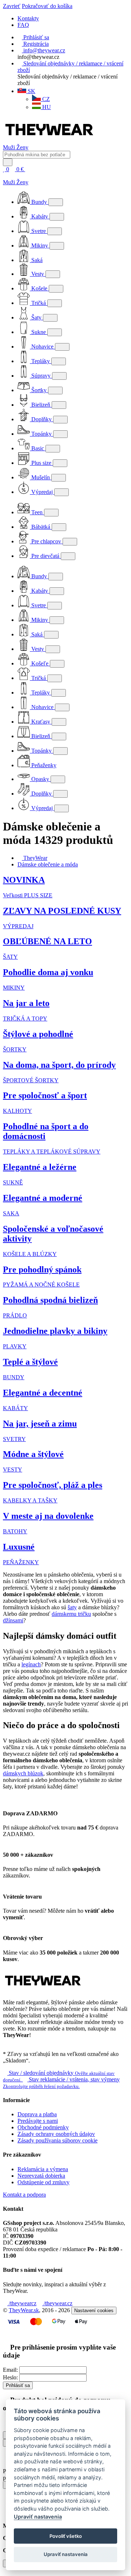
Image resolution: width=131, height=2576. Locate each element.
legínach (31, 1664)
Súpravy (41, 376)
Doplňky (41, 419)
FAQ (23, 25)
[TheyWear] (43, 1990)
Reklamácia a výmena (43, 2169)
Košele (39, 288)
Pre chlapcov (46, 541)
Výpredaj (42, 492)
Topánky (41, 434)
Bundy (39, 202)
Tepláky (41, 361)
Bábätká (41, 527)
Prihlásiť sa (18, 2385)
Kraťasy (41, 722)
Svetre (39, 231)
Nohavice (42, 347)
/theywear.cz (57, 2303)
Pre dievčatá (45, 556)
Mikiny (40, 245)
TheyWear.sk (24, 2310)
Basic (38, 448)
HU (46, 107)
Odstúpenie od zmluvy (43, 2182)
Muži (10, 147)
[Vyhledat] (8, 162)
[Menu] (33, 169)
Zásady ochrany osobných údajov (56, 2134)
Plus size (41, 463)
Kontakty (28, 18)
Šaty (36, 317)
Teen (37, 512)
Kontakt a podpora (24, 2195)
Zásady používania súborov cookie (57, 2140)
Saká (36, 260)
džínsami (13, 1620)
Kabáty (40, 216)
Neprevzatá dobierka (41, 2176)
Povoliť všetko (66, 2536)
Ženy (22, 147)
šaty (72, 1607)
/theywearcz (22, 2303)
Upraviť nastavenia (38, 2517)
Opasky (40, 779)
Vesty (38, 274)
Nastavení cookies (94, 2311)
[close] (5, 176)
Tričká (39, 303)
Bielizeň (41, 405)
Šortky (39, 390)
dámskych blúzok (23, 1773)
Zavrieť (12, 6)
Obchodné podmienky (43, 2127)
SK (31, 91)
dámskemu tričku (71, 1614)
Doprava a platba (37, 2114)
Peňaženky (43, 765)
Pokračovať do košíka (47, 6)
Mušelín (41, 477)
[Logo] (49, 141)
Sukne (39, 332)
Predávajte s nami (38, 2121)
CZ (45, 99)
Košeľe (40, 663)
